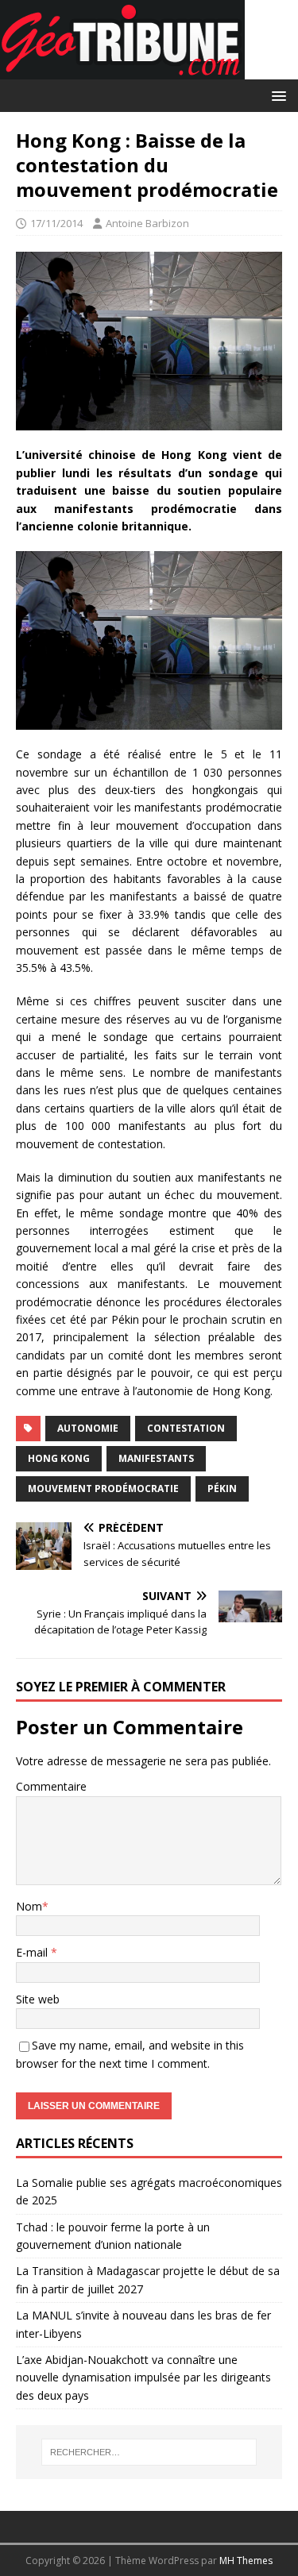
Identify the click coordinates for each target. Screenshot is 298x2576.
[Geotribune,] (122, 70)
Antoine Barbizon (147, 223)
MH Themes (246, 2561)
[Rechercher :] (149, 2452)
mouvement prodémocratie (103, 1489)
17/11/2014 (56, 223)
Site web (38, 1999)
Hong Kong (59, 1458)
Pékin (222, 1489)
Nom (29, 1906)
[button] (276, 95)
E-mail (33, 1952)
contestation (186, 1428)
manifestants (156, 1458)
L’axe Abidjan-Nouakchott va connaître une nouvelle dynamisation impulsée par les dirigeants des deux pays (143, 2377)
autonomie (88, 1428)
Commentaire (51, 1786)
